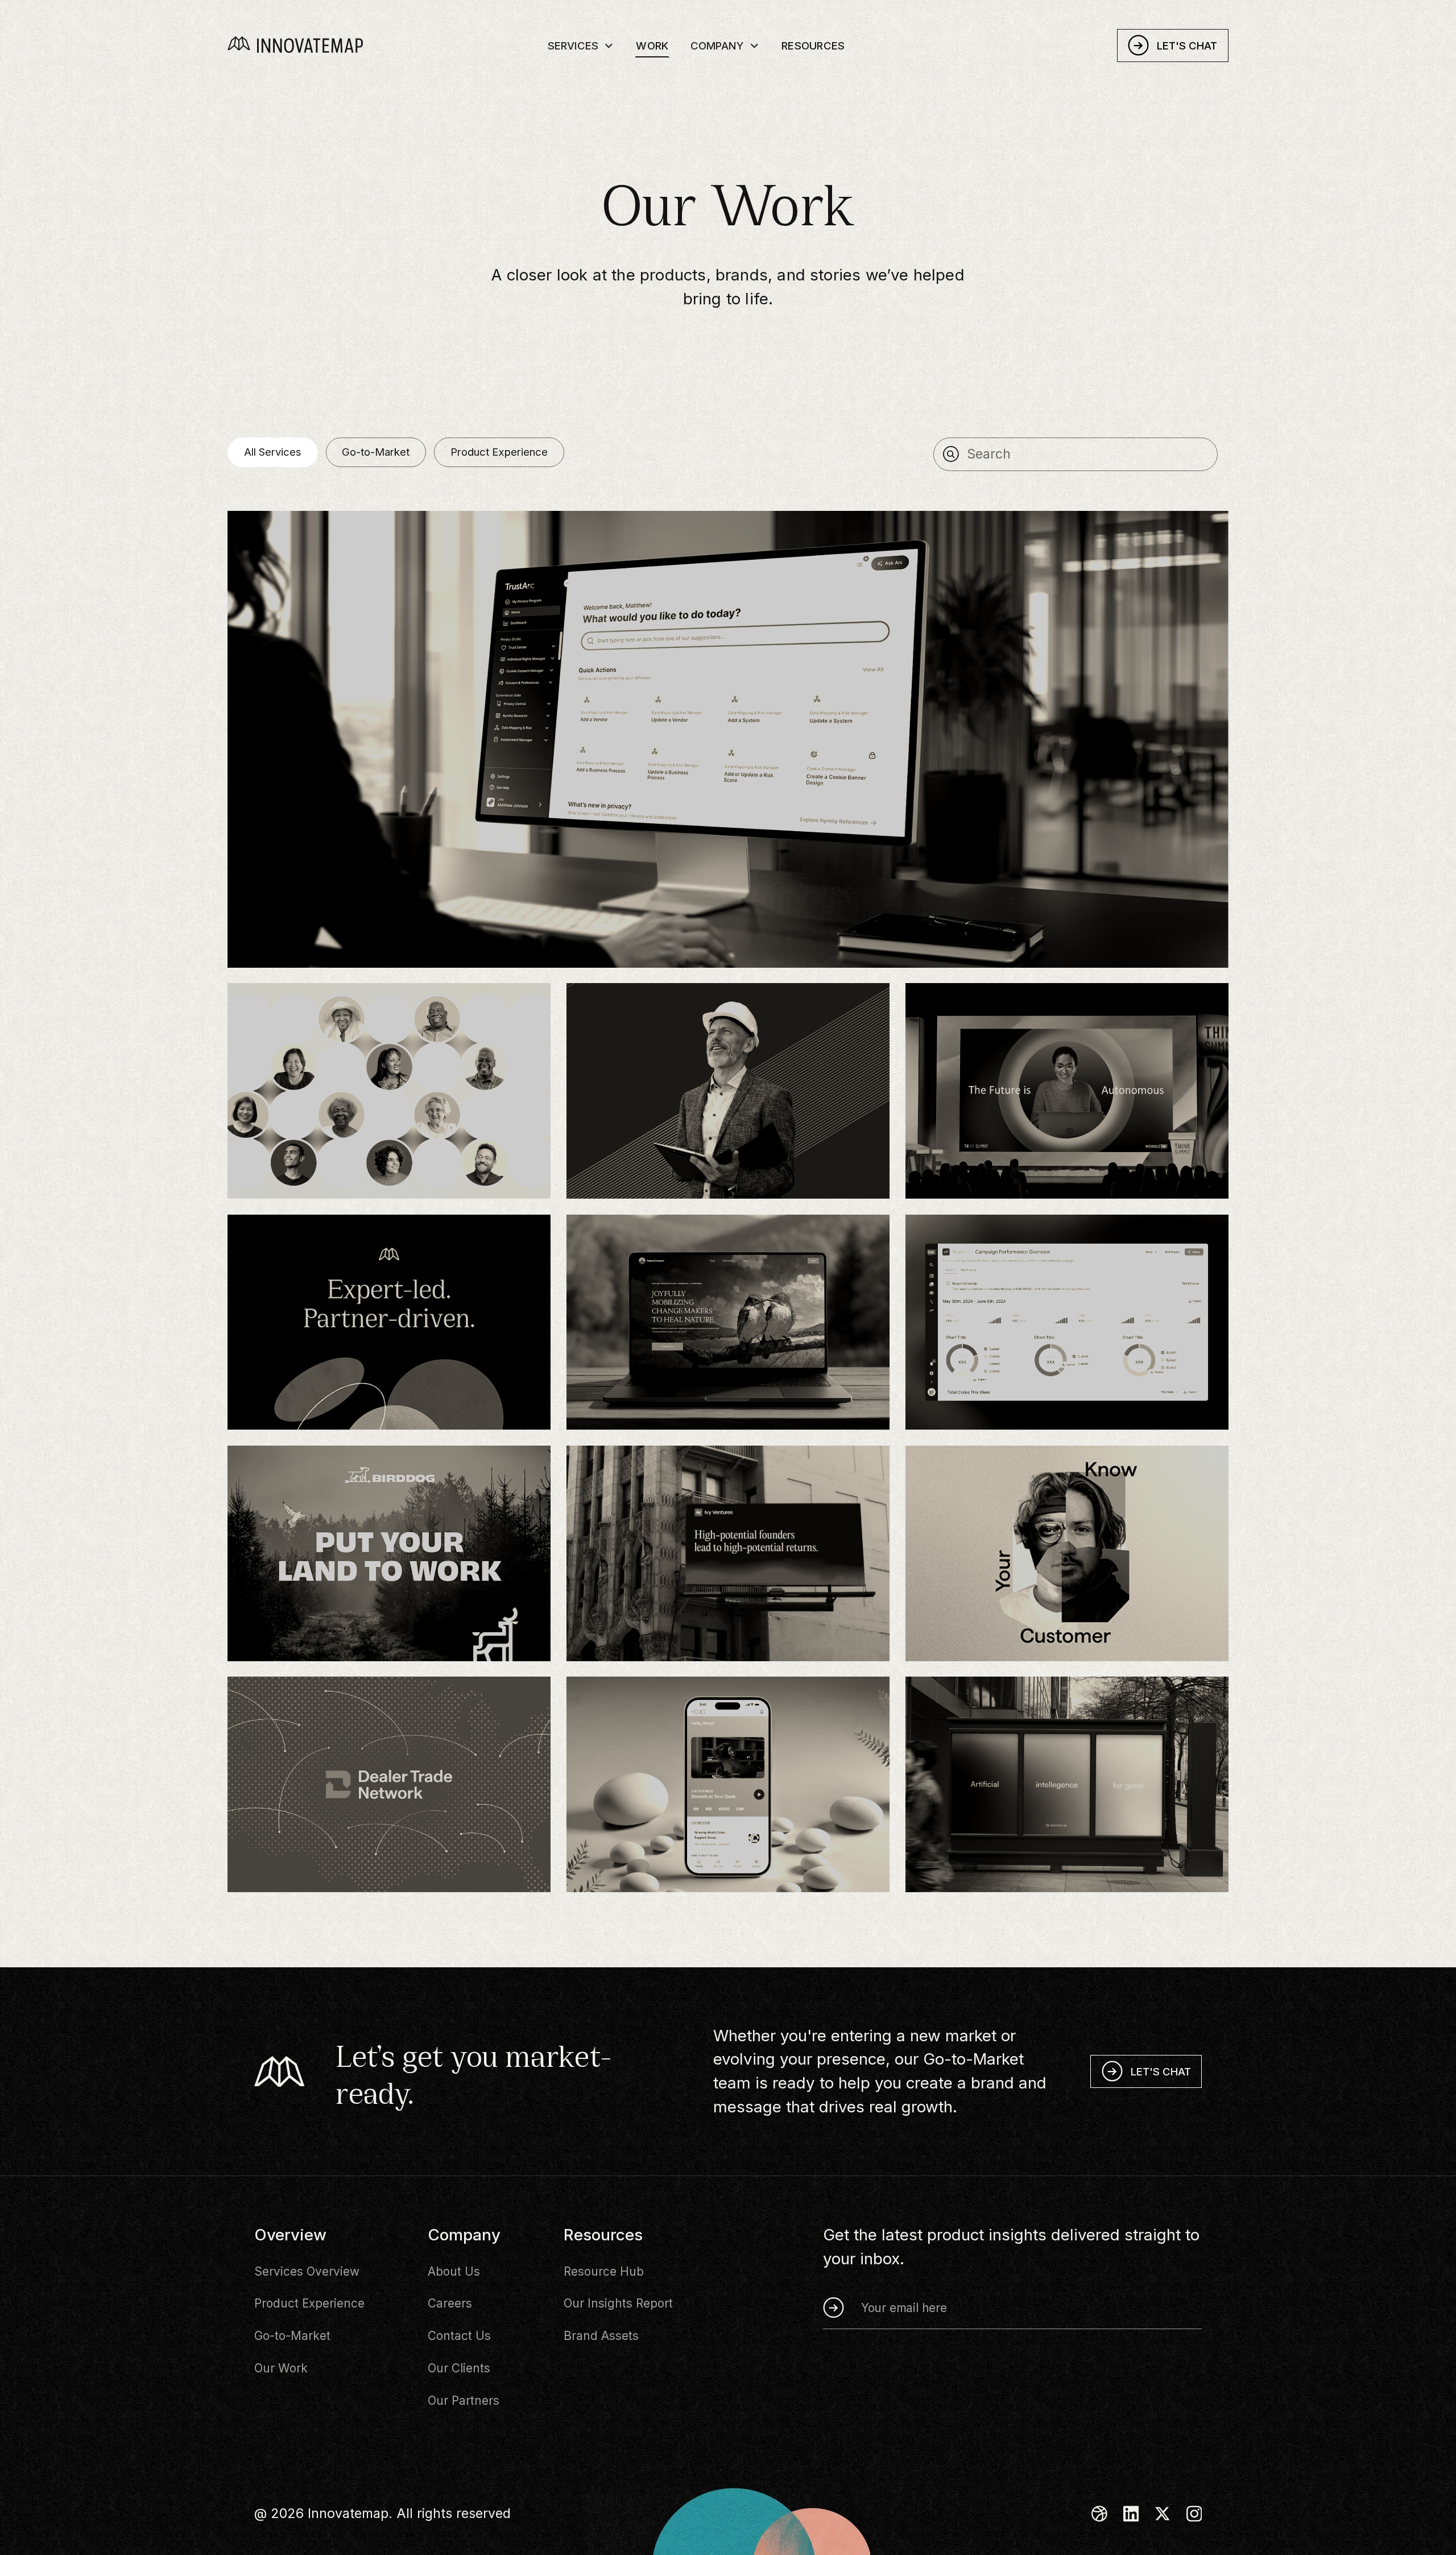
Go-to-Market (292, 2336)
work (652, 46)
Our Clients (459, 2368)
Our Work (281, 2368)
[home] (317, 45)
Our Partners (464, 2401)
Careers (450, 2303)
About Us (454, 2271)
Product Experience (309, 2303)
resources (813, 46)
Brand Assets (601, 2336)
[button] (581, 45)
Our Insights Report (618, 2303)
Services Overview (307, 2271)
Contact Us (459, 2336)
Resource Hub (604, 2271)
